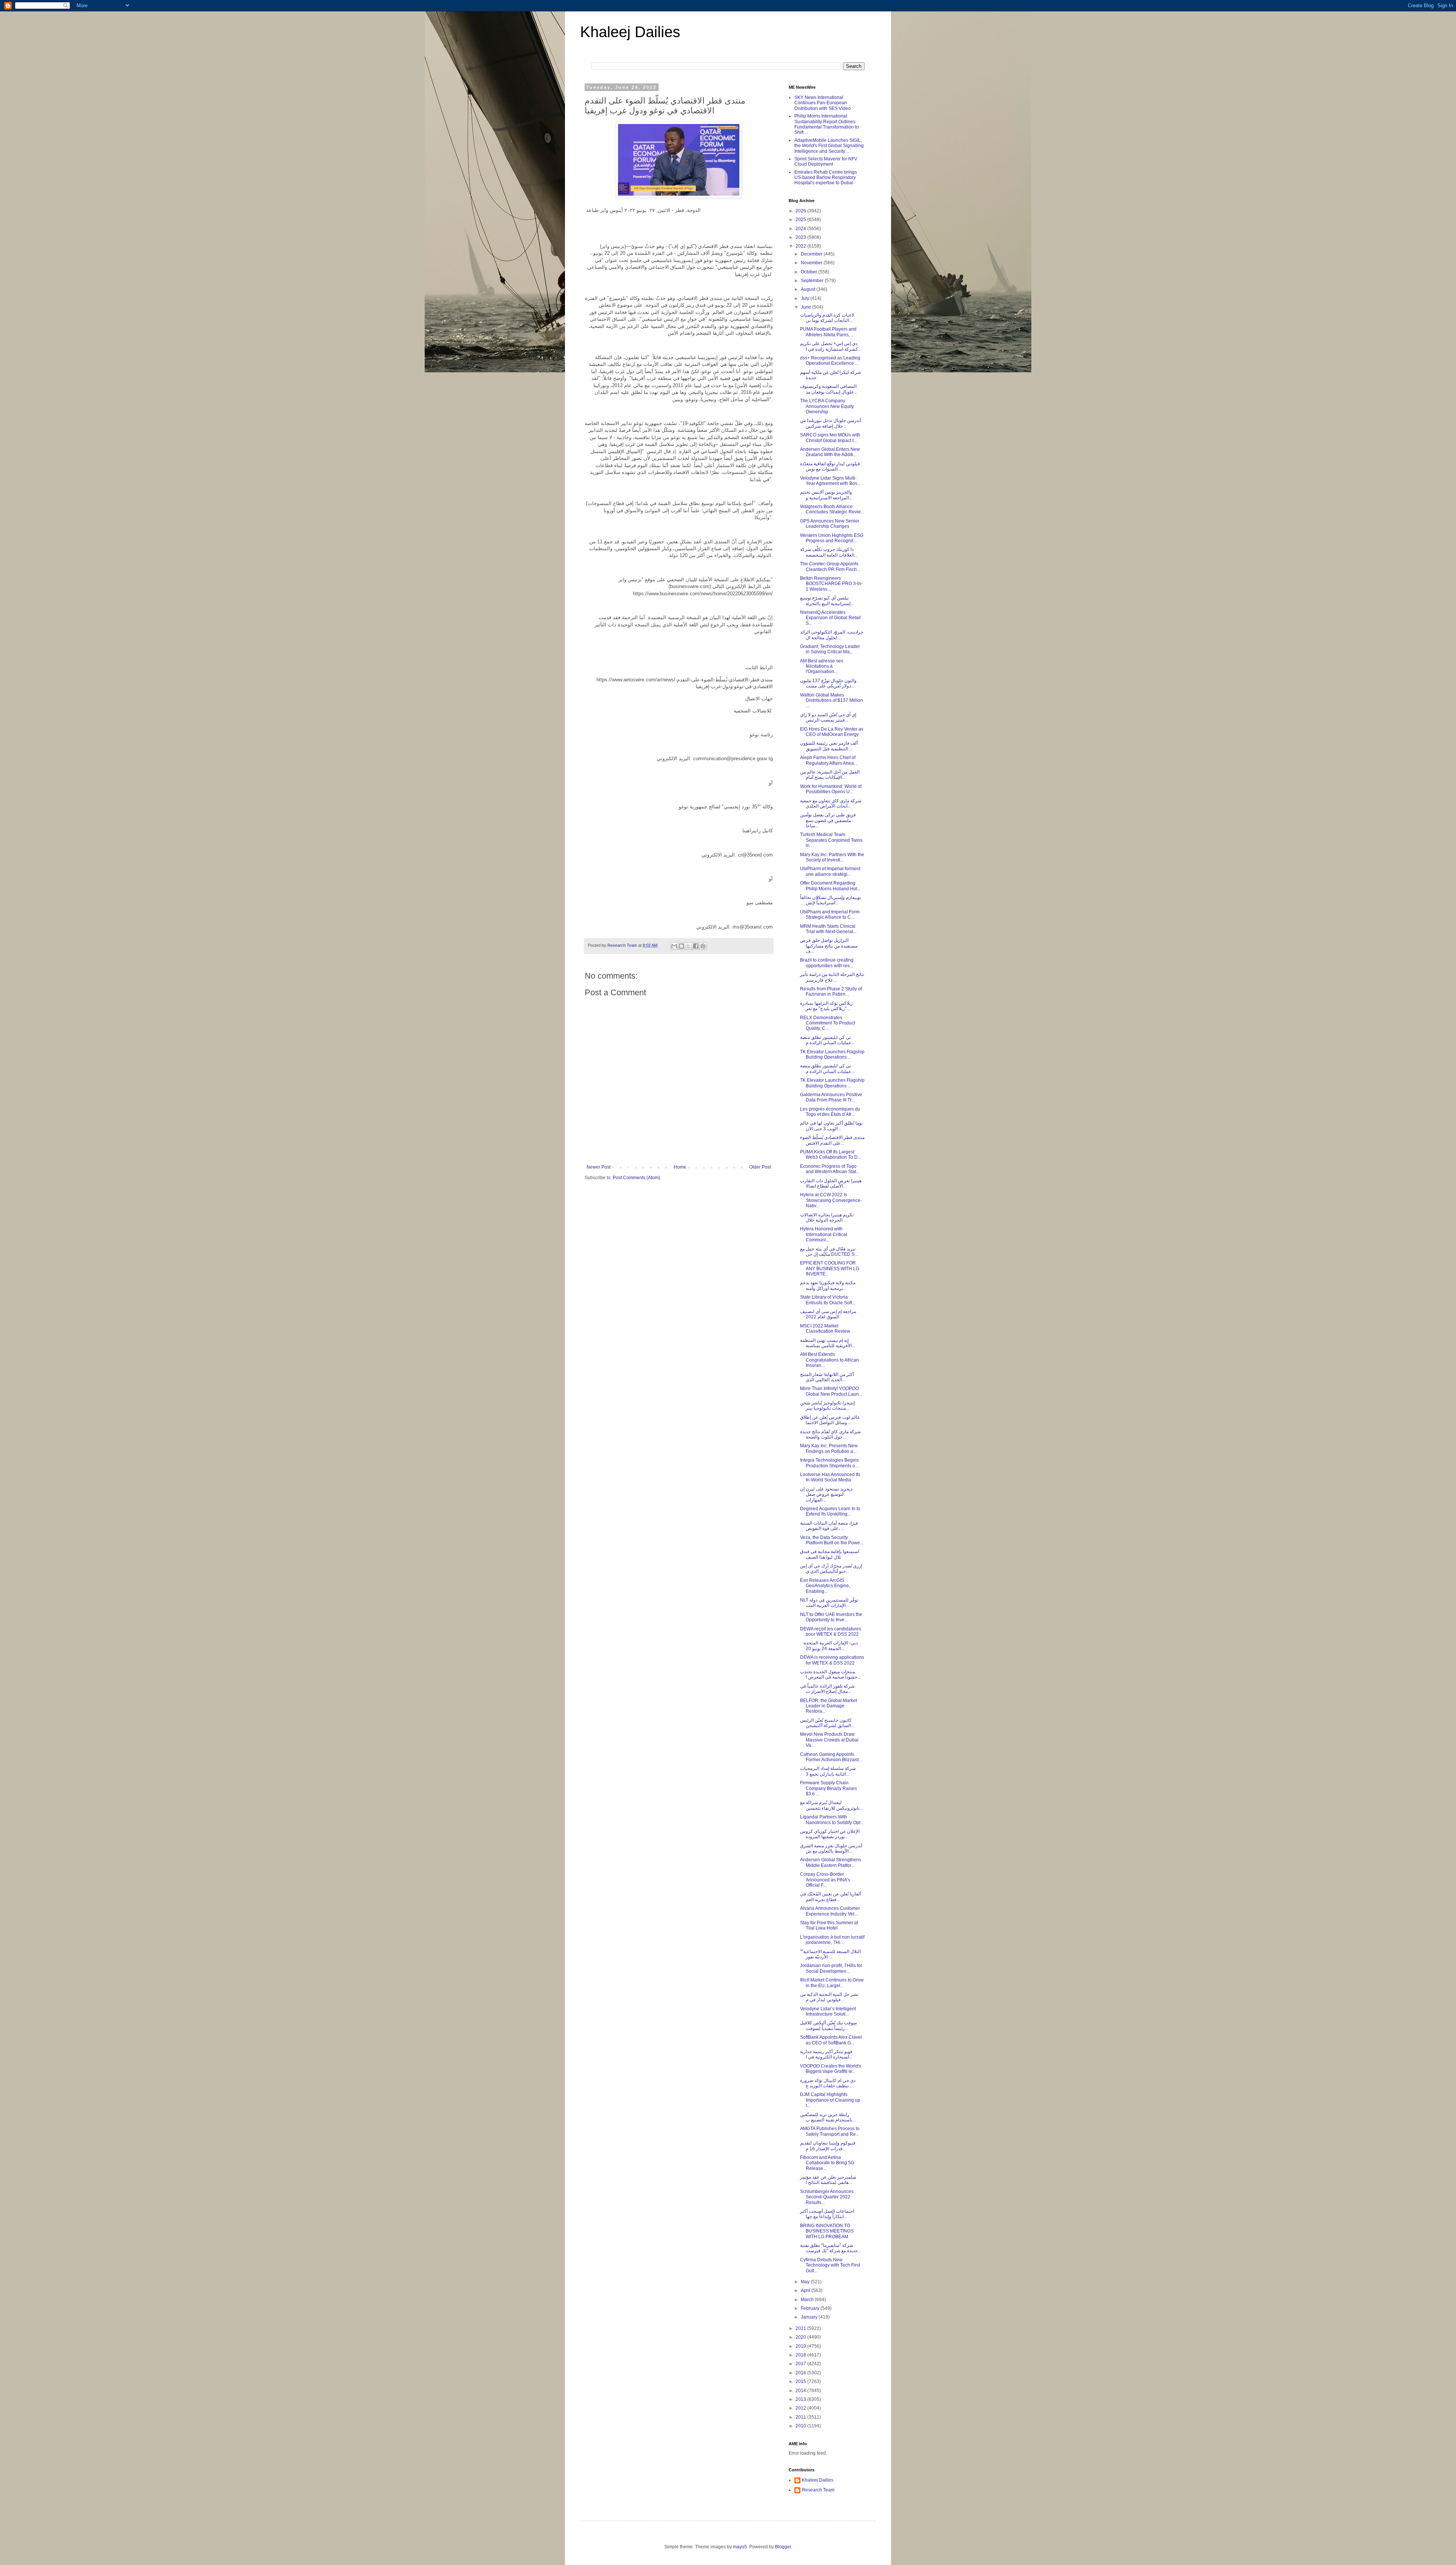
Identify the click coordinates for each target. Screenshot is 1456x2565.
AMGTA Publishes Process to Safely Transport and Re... (830, 2131)
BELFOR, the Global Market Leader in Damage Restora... (828, 1706)
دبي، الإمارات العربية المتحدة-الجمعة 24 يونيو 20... (829, 1646)
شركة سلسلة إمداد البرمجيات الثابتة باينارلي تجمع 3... (828, 1771)
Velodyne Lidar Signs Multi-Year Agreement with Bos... (830, 481)
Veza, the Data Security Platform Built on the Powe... (832, 1540)
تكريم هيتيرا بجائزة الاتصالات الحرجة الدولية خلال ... (827, 1217)
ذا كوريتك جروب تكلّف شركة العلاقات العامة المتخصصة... (829, 552)
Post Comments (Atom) (636, 1178)
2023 (801, 237)
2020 (801, 2337)
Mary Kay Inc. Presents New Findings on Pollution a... (829, 1448)
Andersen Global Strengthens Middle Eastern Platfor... (831, 1862)
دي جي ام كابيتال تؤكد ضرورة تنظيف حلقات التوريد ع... (828, 2083)
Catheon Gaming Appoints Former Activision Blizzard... (831, 1757)
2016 (801, 2373)
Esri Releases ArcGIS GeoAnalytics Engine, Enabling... (825, 1586)
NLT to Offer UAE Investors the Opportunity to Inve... (831, 1617)
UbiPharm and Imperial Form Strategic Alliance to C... (830, 915)
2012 (801, 2408)
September (813, 281)
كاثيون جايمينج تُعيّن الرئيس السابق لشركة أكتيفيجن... (827, 1723)
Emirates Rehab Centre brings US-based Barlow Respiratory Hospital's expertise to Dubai (826, 178)
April (806, 2290)
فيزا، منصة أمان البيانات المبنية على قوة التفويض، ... (829, 1526)
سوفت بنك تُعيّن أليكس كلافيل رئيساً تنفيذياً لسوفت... (828, 2025)
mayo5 (740, 2547)
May (806, 2282)
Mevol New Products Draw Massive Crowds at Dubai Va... (829, 1740)
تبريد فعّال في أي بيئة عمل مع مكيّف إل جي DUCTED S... (829, 1252)
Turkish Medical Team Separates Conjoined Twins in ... (831, 840)
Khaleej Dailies (630, 32)
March (808, 2300)
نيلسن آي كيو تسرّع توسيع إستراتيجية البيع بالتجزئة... (827, 601)
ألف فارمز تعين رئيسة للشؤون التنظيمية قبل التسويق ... (829, 746)
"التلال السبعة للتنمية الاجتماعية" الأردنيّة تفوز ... (830, 1954)
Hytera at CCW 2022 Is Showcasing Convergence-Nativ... (831, 1200)
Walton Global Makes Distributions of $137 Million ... (832, 700)
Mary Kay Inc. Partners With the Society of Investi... (832, 857)
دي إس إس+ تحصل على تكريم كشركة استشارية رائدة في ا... (831, 346)
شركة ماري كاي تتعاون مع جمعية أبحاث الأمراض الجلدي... (831, 803)
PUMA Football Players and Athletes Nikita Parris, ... (828, 332)
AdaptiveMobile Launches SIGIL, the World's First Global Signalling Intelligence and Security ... (829, 146)
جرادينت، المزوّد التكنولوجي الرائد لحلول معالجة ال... (832, 635)
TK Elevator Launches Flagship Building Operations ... (832, 1054)
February (811, 2308)
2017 (801, 2364)
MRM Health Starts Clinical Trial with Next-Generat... (828, 929)
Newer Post (599, 1167)
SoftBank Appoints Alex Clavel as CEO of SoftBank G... (831, 2040)
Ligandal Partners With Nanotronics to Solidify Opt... (832, 1820)
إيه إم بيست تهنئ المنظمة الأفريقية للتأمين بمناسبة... (828, 1343)
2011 (801, 2417)
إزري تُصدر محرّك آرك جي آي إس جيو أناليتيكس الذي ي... (831, 1569)
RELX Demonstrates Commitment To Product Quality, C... (828, 1023)
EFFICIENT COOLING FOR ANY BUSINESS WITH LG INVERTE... (830, 1268)
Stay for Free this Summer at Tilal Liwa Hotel (829, 1925)
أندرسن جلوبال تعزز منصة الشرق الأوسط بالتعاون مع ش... (831, 1848)
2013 (801, 2399)
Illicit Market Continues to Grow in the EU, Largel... (832, 1983)
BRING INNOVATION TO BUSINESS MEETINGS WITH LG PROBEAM (827, 2231)
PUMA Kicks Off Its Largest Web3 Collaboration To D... (831, 1155)
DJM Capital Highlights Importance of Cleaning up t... (830, 2100)
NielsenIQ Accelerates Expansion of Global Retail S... (830, 618)
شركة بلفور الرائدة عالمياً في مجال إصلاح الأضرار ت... (827, 1689)
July (806, 298)
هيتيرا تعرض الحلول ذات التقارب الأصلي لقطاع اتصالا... (831, 1183)
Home (680, 1167)
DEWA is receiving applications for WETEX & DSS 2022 (832, 1660)
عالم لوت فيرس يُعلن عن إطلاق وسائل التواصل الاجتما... (830, 1420)
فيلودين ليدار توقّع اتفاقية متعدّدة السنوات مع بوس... (830, 466)
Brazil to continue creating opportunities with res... (827, 963)
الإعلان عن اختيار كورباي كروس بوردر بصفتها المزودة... (830, 1834)
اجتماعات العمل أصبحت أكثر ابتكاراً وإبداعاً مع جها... (827, 2214)
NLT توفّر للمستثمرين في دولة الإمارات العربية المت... (829, 1603)
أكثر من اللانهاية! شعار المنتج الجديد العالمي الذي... (827, 1377)
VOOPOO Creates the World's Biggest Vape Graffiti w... (831, 2069)
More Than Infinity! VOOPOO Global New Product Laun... (831, 1391)
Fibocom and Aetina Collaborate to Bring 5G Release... (827, 2163)
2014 (801, 2391)
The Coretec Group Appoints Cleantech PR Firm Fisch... (830, 566)
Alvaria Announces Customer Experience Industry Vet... (830, 1911)
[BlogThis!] (681, 946)
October (810, 272)
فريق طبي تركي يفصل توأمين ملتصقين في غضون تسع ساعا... (828, 820)
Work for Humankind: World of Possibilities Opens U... (831, 789)
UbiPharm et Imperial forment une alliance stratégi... (830, 871)
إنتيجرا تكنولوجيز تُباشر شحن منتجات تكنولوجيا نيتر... (827, 1406)
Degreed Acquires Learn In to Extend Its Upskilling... (830, 1511)
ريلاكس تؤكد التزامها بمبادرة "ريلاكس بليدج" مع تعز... (826, 1006)
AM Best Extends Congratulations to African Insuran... (829, 1360)
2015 (801, 2381)
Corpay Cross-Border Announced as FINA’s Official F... (825, 1880)
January (810, 2317)
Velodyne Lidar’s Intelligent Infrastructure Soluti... (828, 2011)
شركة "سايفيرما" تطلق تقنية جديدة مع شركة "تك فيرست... (831, 2248)
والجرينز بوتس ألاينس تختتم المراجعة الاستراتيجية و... (826, 495)
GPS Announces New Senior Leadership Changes (830, 524)
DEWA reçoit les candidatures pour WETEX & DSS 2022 (831, 1632)
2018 (801, 2355)
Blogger (783, 2547)
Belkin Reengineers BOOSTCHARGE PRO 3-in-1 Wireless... (831, 584)
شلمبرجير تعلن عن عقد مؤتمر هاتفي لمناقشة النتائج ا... (828, 2180)
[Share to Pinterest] (703, 946)
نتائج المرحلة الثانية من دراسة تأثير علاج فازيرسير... (832, 977)
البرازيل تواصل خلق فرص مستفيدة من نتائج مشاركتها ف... (829, 946)
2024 (801, 229)
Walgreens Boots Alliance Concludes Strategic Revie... (832, 509)
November (812, 263)
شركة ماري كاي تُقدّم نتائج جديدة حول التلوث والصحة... (830, 1434)
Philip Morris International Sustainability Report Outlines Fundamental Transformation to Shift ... (827, 124)
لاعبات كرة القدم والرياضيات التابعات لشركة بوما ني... (827, 318)
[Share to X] (689, 946)
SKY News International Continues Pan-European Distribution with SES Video (823, 103)
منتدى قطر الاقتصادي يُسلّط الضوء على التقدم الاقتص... (832, 1140)
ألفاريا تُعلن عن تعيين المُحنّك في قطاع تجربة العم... (831, 1897)
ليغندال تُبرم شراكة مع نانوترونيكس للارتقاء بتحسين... (832, 1805)
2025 (801, 220)
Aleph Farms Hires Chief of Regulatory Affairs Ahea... (829, 760)
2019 (801, 2346)
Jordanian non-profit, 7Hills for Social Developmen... (831, 1968)
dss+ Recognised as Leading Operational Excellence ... (830, 361)
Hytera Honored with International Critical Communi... (824, 1234)
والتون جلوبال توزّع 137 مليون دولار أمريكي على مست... (828, 683)
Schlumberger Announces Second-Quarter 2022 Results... (827, 2197)
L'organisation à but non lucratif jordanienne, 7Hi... (832, 1940)
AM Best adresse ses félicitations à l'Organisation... (822, 666)
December (812, 254)
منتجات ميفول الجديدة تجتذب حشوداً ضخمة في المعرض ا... (830, 1674)
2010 (801, 2426)
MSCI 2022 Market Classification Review (825, 1329)
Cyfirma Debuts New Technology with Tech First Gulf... (830, 2265)
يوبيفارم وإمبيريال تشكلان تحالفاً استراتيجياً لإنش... (830, 900)
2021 (801, 2328)
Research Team (818, 2490)
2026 (801, 211)
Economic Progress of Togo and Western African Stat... (830, 1169)
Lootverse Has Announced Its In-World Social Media (830, 1477)
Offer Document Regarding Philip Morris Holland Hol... (830, 886)
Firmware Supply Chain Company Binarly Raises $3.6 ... (828, 1788)
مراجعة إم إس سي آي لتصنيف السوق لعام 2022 (828, 1314)
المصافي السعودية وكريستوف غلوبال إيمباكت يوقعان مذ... (828, 389)
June (806, 307)
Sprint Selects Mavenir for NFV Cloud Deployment (826, 162)
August (809, 289)
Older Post (760, 1167)
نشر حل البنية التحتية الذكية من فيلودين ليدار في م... (829, 1997)
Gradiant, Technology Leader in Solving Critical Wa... (830, 649)
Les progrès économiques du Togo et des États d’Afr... (830, 1112)
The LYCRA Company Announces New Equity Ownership (827, 406)
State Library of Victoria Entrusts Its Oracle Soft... (828, 1300)
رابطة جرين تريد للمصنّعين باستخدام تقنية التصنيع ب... (828, 2117)
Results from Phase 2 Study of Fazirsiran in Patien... (831, 991)
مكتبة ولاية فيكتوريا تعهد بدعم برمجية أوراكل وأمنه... (828, 1285)
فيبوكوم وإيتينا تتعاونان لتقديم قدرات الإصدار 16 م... (828, 2146)
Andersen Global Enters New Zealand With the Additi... (830, 452)
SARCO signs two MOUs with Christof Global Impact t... (830, 438)
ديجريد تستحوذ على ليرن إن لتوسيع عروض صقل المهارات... (826, 1494)
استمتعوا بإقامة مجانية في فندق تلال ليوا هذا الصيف (830, 1554)
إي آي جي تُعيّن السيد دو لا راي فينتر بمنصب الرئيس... (828, 717)
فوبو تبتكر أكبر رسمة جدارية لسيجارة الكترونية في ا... (826, 2054)
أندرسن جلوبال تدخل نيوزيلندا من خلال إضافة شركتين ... (831, 423)
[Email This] (674, 946)
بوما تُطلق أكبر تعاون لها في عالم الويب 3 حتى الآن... (831, 1126)
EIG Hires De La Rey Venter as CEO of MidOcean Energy (832, 732)
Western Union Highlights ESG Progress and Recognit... (832, 538)
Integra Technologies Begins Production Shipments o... (829, 1463)
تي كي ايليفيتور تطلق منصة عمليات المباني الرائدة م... (827, 1040)
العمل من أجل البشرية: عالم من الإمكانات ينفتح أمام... (830, 775)
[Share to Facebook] (696, 946)
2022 (801, 246)
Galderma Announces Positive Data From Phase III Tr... (831, 1097)
